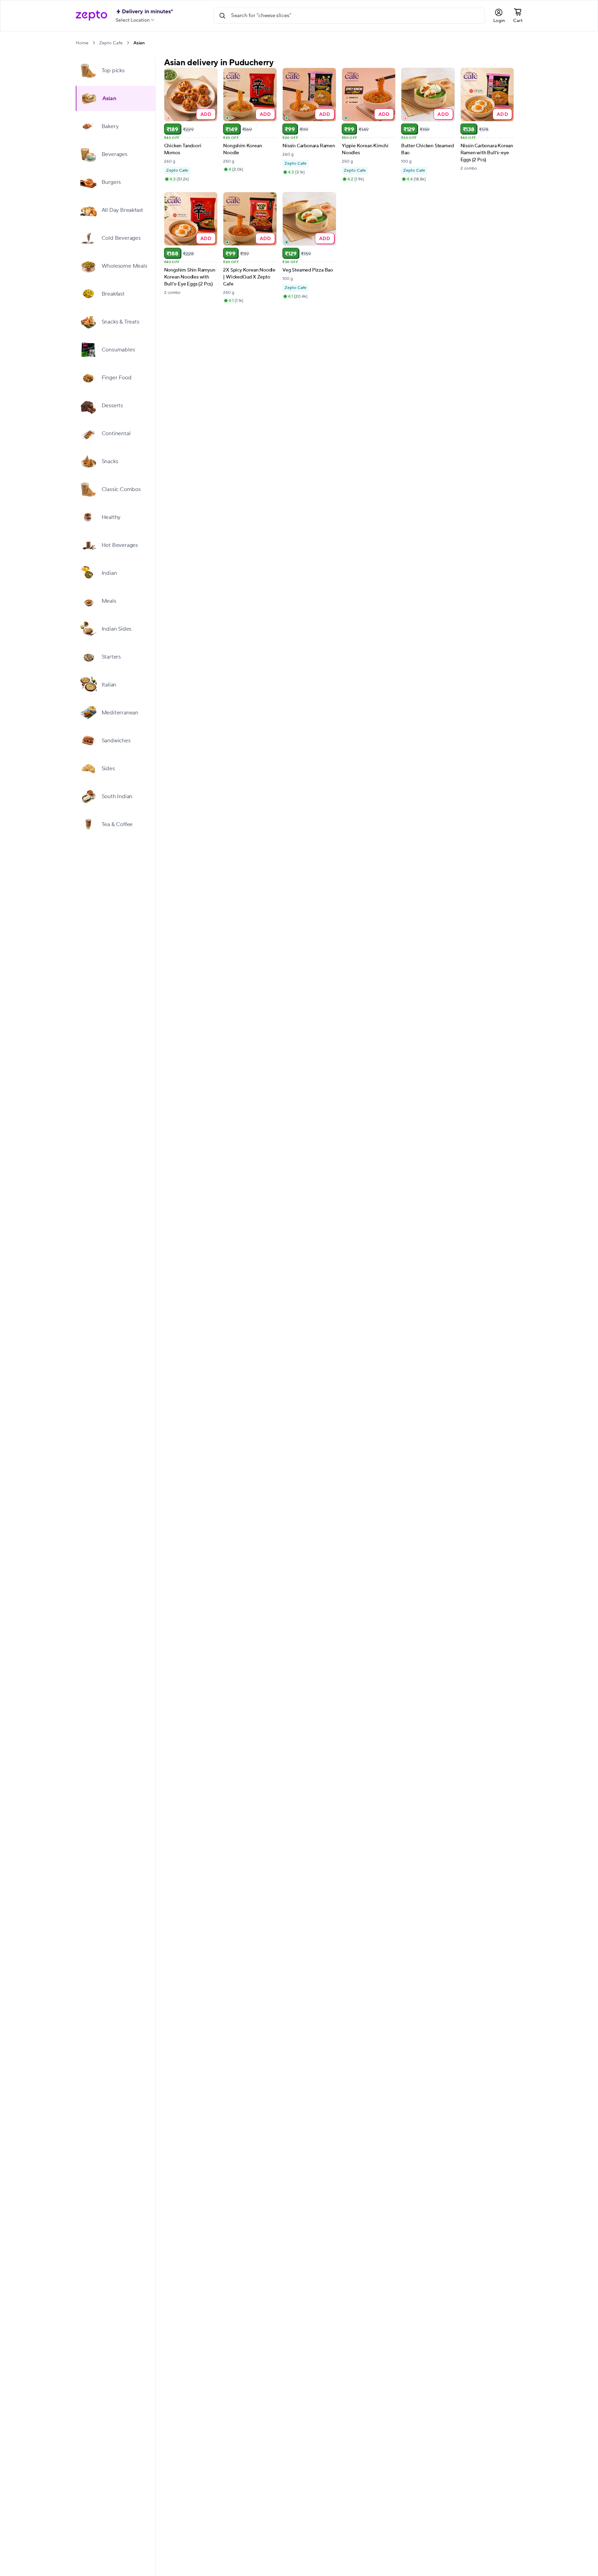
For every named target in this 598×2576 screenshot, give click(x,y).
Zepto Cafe (111, 43)
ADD (206, 114)
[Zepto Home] (91, 16)
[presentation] (94, 43)
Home (82, 43)
